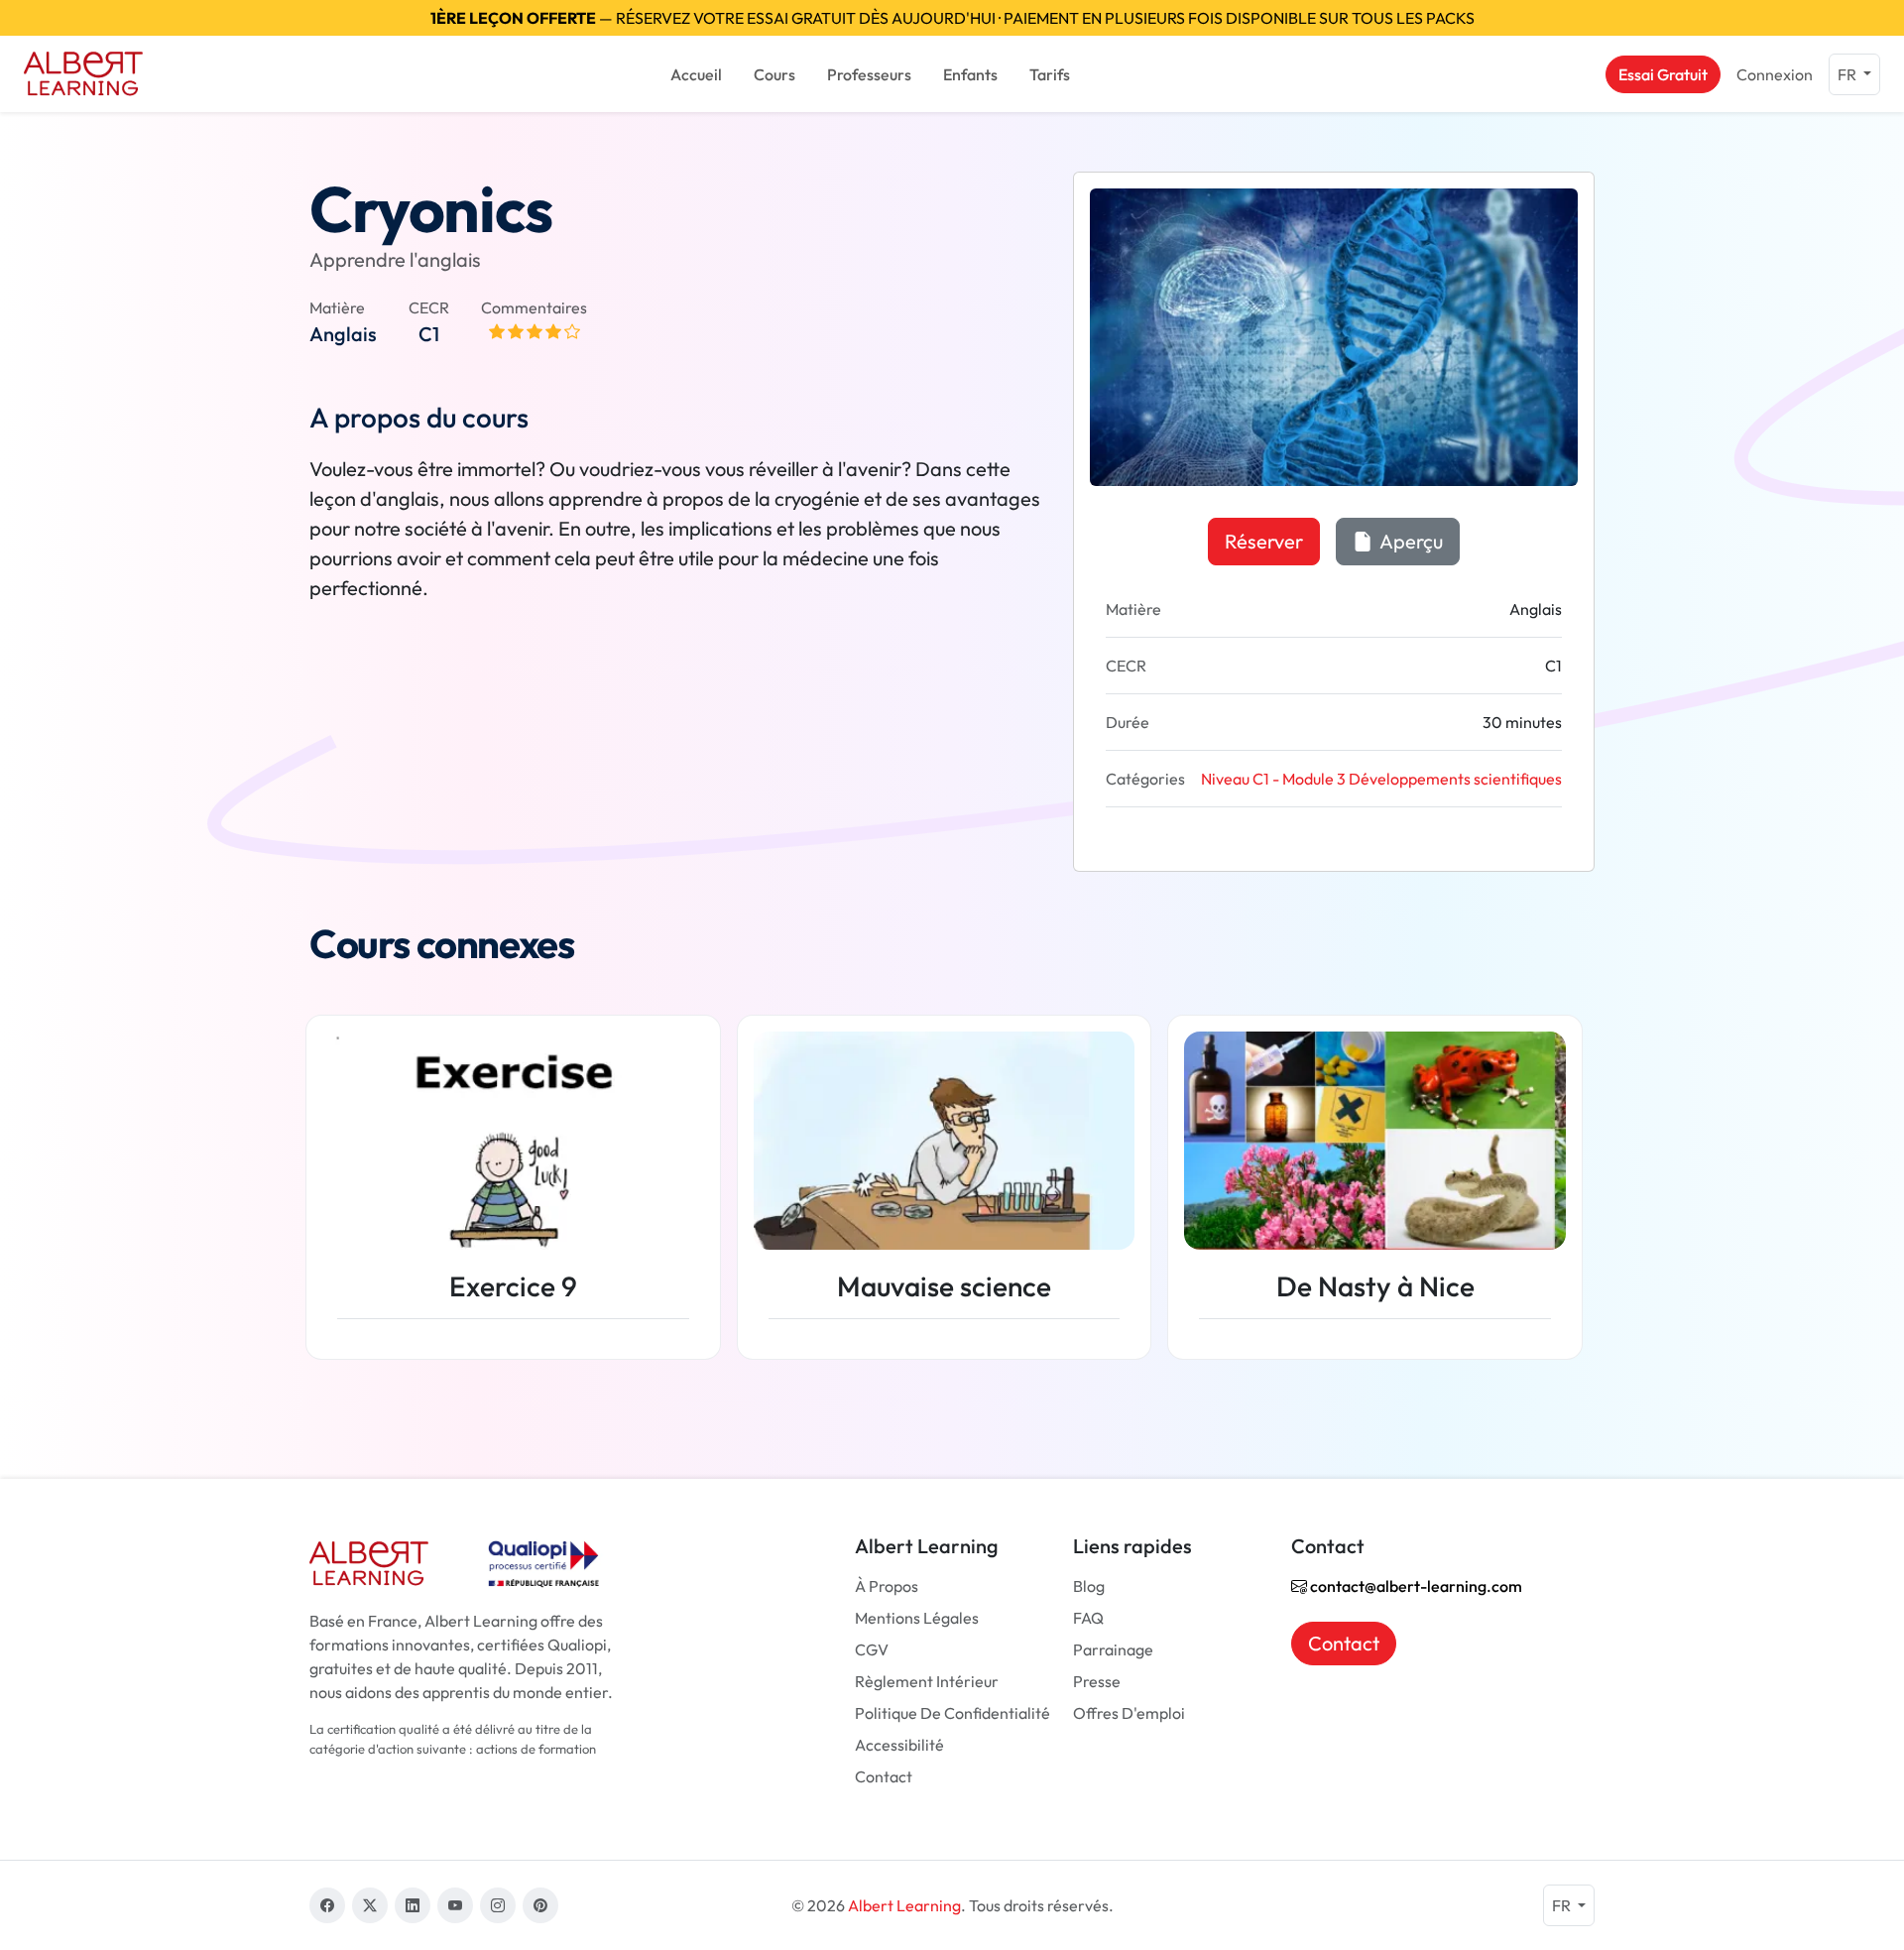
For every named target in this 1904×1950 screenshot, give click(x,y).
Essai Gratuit (1663, 74)
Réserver (1264, 541)
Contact (884, 1776)
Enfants (970, 74)
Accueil (696, 74)
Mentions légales (917, 1618)
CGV (872, 1649)
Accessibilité (899, 1745)
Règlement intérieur (927, 1681)
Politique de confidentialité (952, 1713)
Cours (774, 74)
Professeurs (869, 74)
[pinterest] (540, 1905)
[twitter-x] (370, 1905)
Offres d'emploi (1129, 1713)
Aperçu (1410, 541)
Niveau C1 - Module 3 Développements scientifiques (1381, 779)
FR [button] (1848, 74)
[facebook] (327, 1905)
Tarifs (1050, 74)
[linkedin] (413, 1905)
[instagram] (498, 1905)
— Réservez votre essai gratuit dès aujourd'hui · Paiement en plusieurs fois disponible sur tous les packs (952, 18)
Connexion (1775, 74)
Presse (1097, 1681)
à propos (887, 1586)
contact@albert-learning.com (1415, 1586)
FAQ (1088, 1618)
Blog (1089, 1586)
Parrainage (1113, 1649)
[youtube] (455, 1905)
